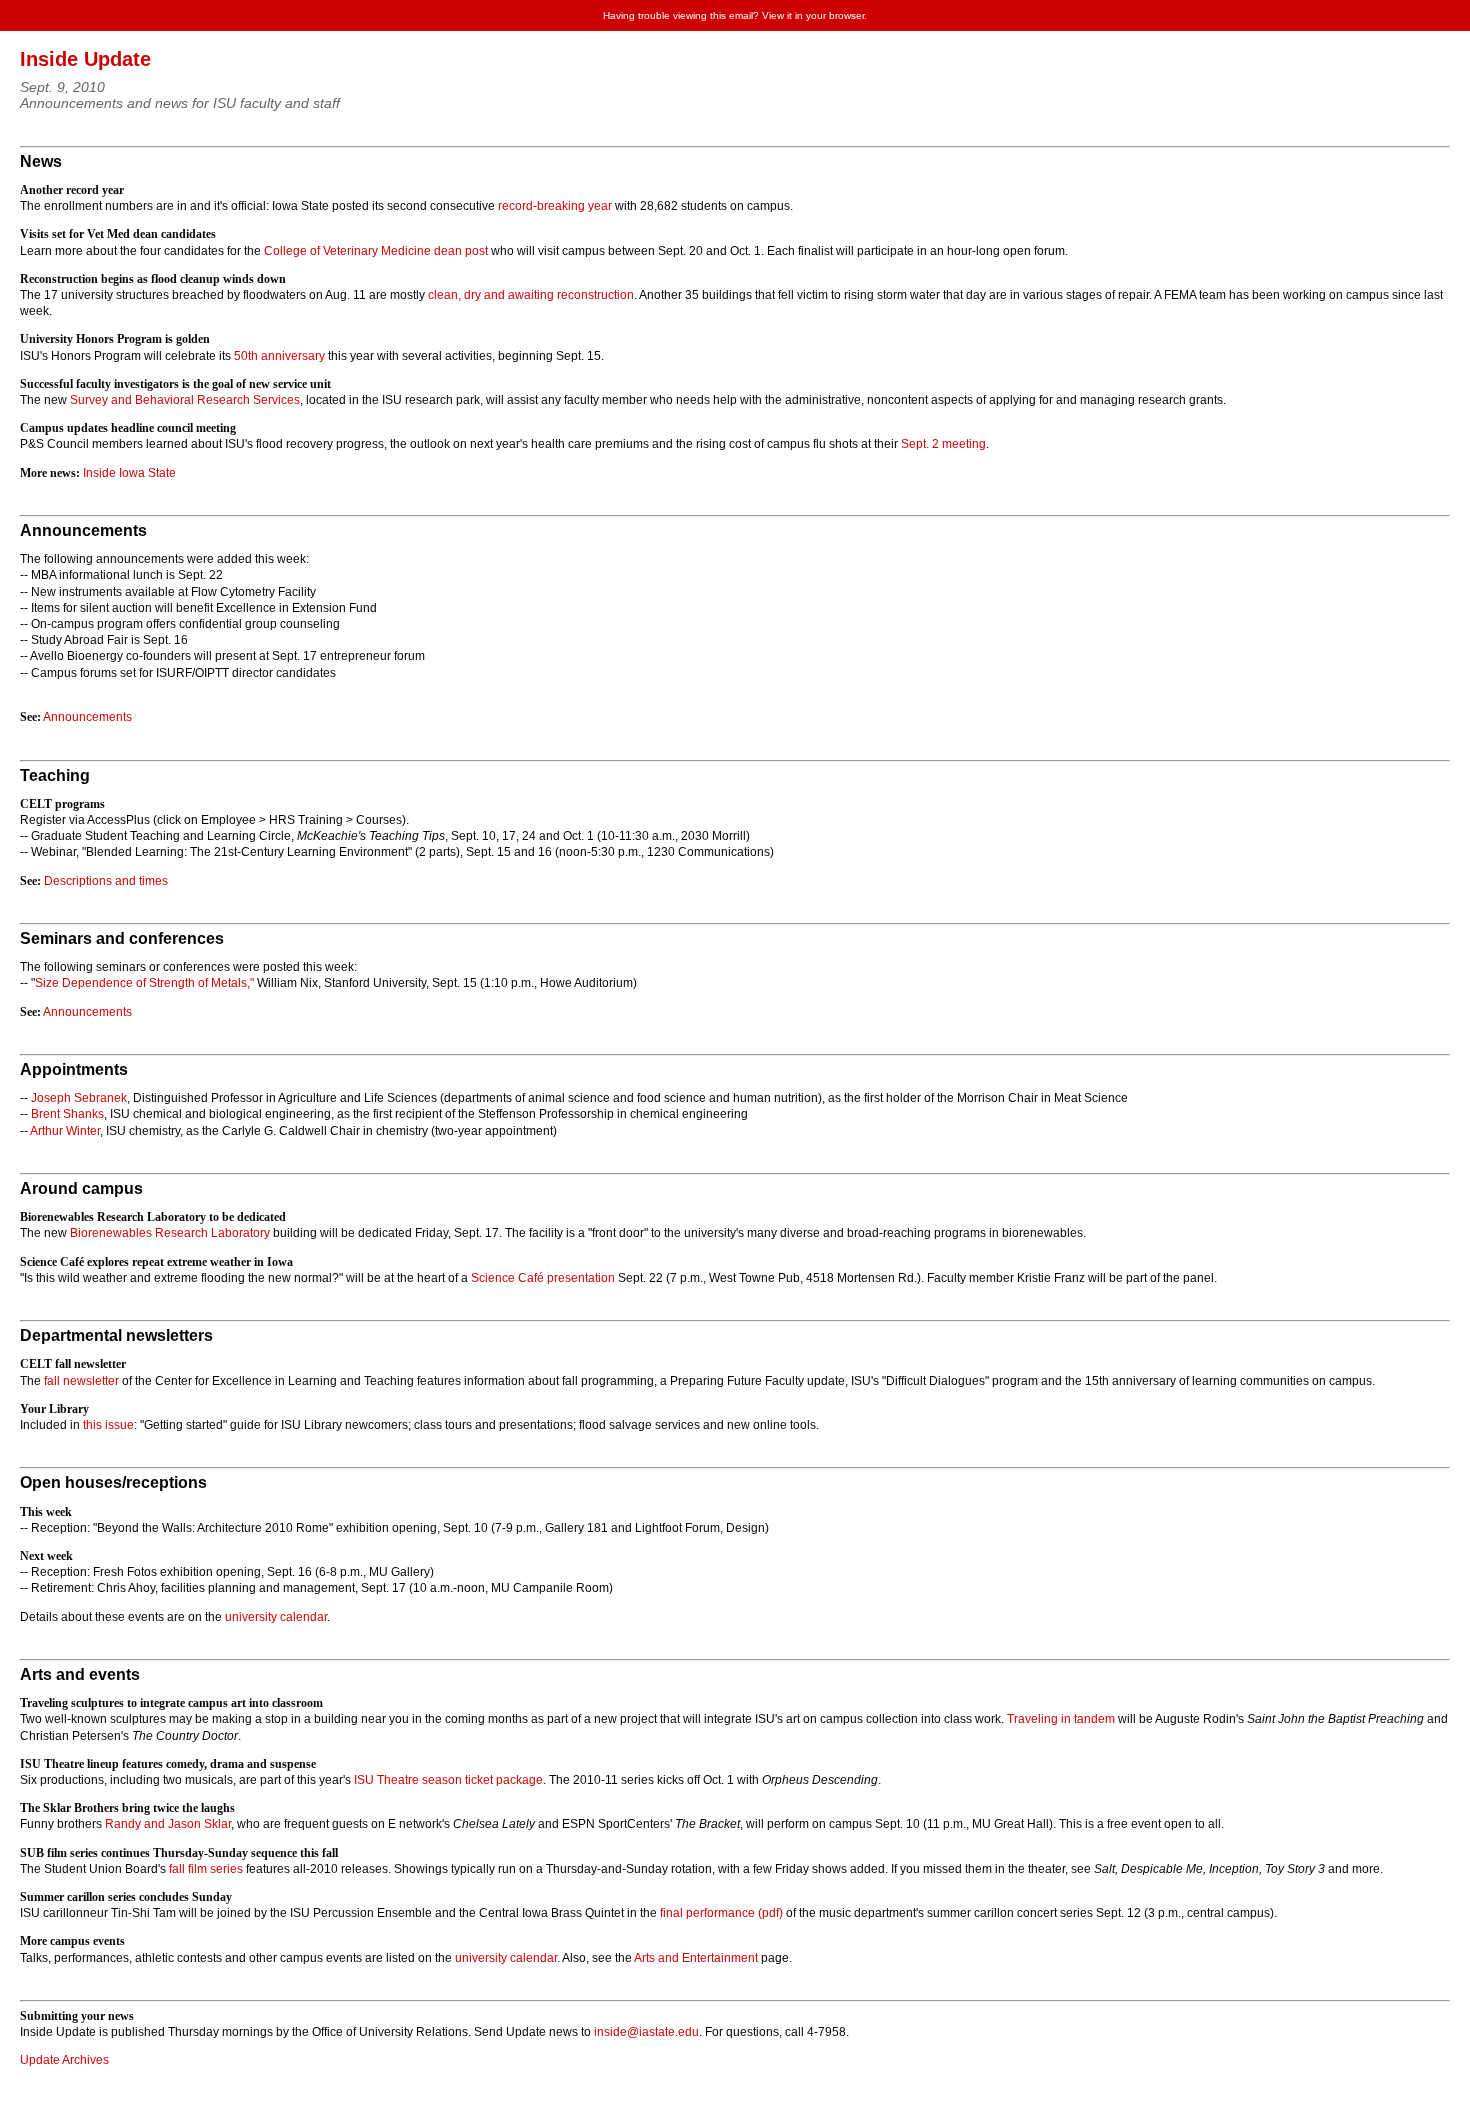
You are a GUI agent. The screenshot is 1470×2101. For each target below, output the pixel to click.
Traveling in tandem (1061, 1719)
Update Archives (64, 2060)
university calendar (276, 1617)
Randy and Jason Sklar (168, 1824)
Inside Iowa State (129, 473)
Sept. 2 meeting (943, 444)
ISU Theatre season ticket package (448, 1780)
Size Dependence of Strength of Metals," (144, 983)
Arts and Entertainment (696, 1958)
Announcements (87, 717)
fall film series (206, 1869)
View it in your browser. (814, 15)
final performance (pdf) (721, 1913)
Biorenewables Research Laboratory (170, 1233)
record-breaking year (555, 206)
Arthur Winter (65, 1131)
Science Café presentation (543, 1278)
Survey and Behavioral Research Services (185, 400)
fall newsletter (81, 1381)
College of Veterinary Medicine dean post (376, 251)
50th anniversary (279, 356)
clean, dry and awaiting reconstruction (531, 295)
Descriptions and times (106, 881)
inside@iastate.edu (646, 2032)
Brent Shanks (67, 1114)
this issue (108, 1425)
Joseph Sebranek (79, 1098)
